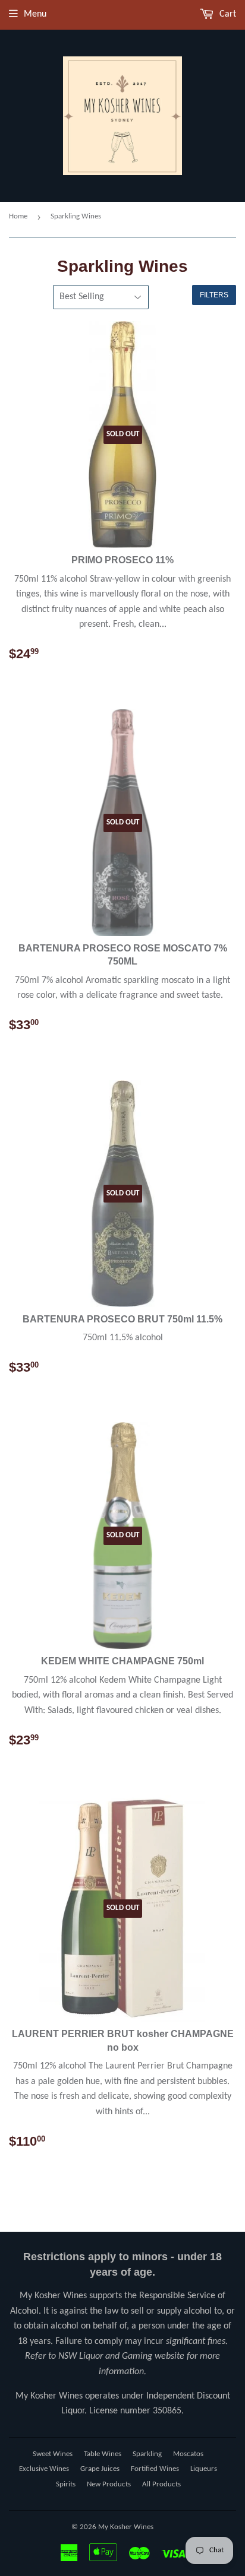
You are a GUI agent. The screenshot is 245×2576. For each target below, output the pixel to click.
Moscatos (188, 2454)
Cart (227, 14)
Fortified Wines (155, 2469)
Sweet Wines (53, 2454)
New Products (109, 2484)
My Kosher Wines (126, 2527)
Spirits (66, 2484)
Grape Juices (100, 2469)
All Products (161, 2484)
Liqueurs (204, 2469)
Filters (214, 295)
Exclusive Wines (44, 2469)
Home (18, 216)
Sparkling (147, 2454)
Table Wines (103, 2454)
